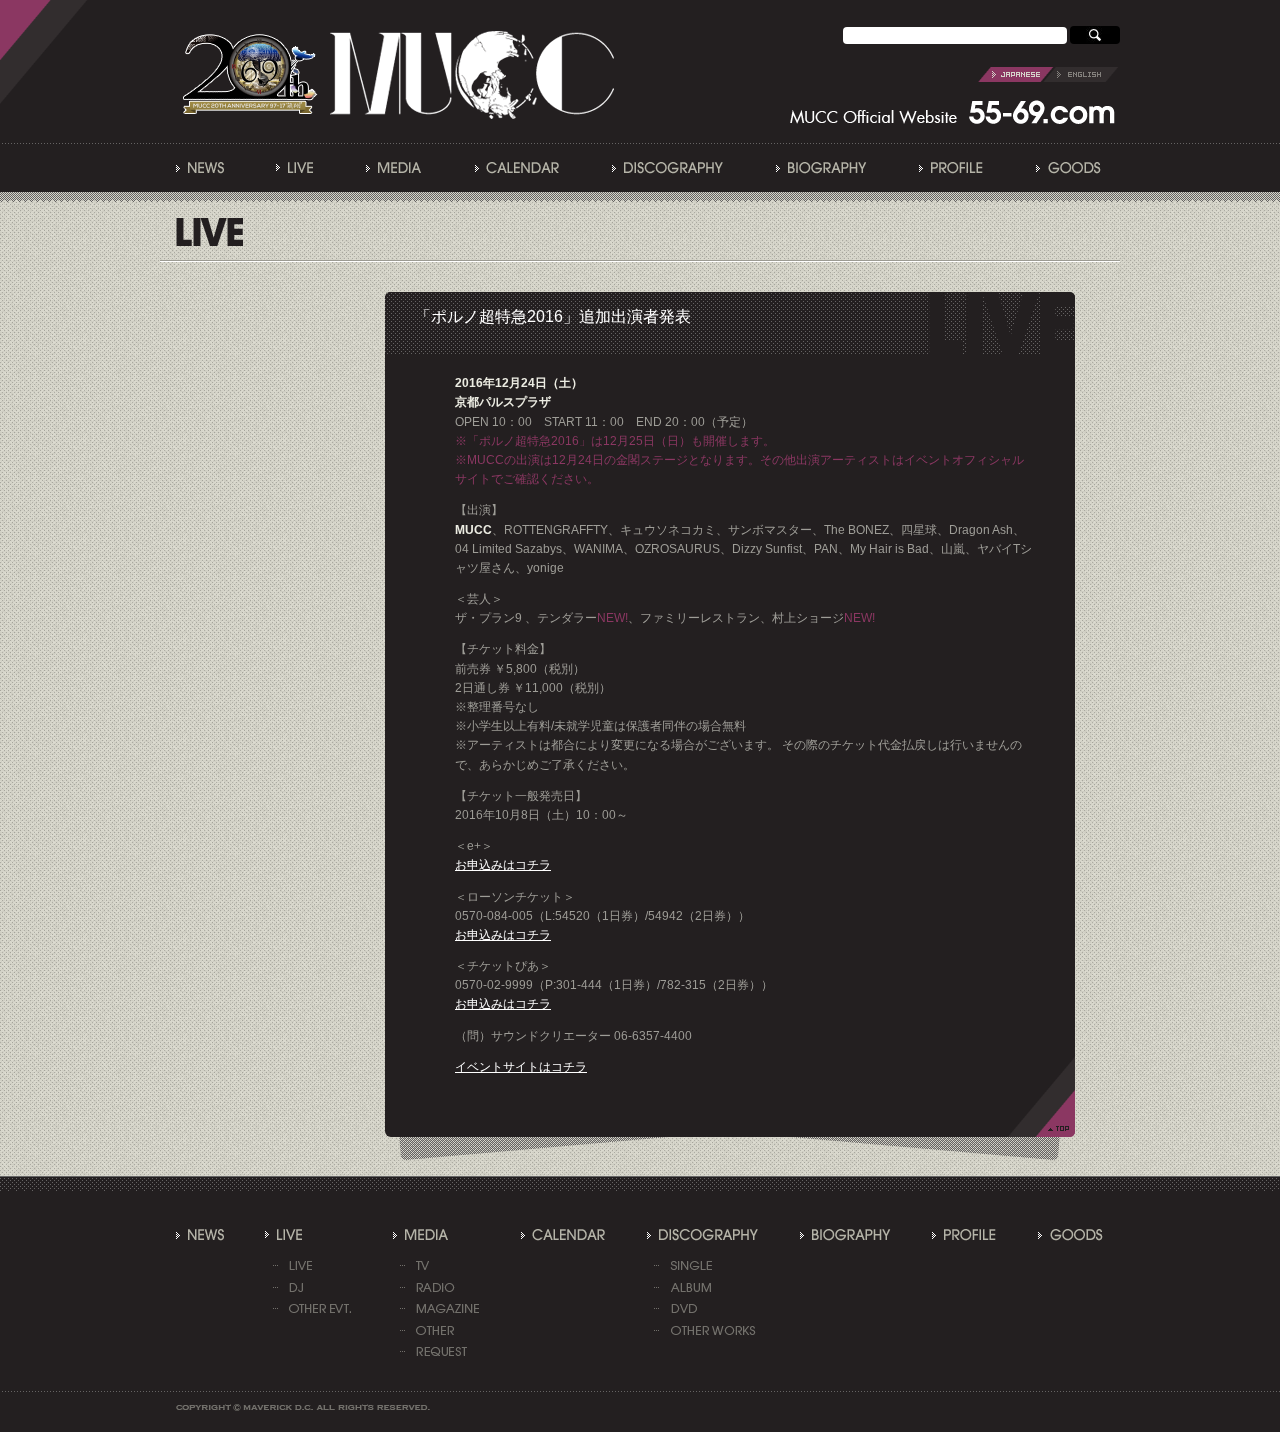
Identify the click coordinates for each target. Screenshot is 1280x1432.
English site (1048, 74)
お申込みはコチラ (503, 865)
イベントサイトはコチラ (521, 1067)
